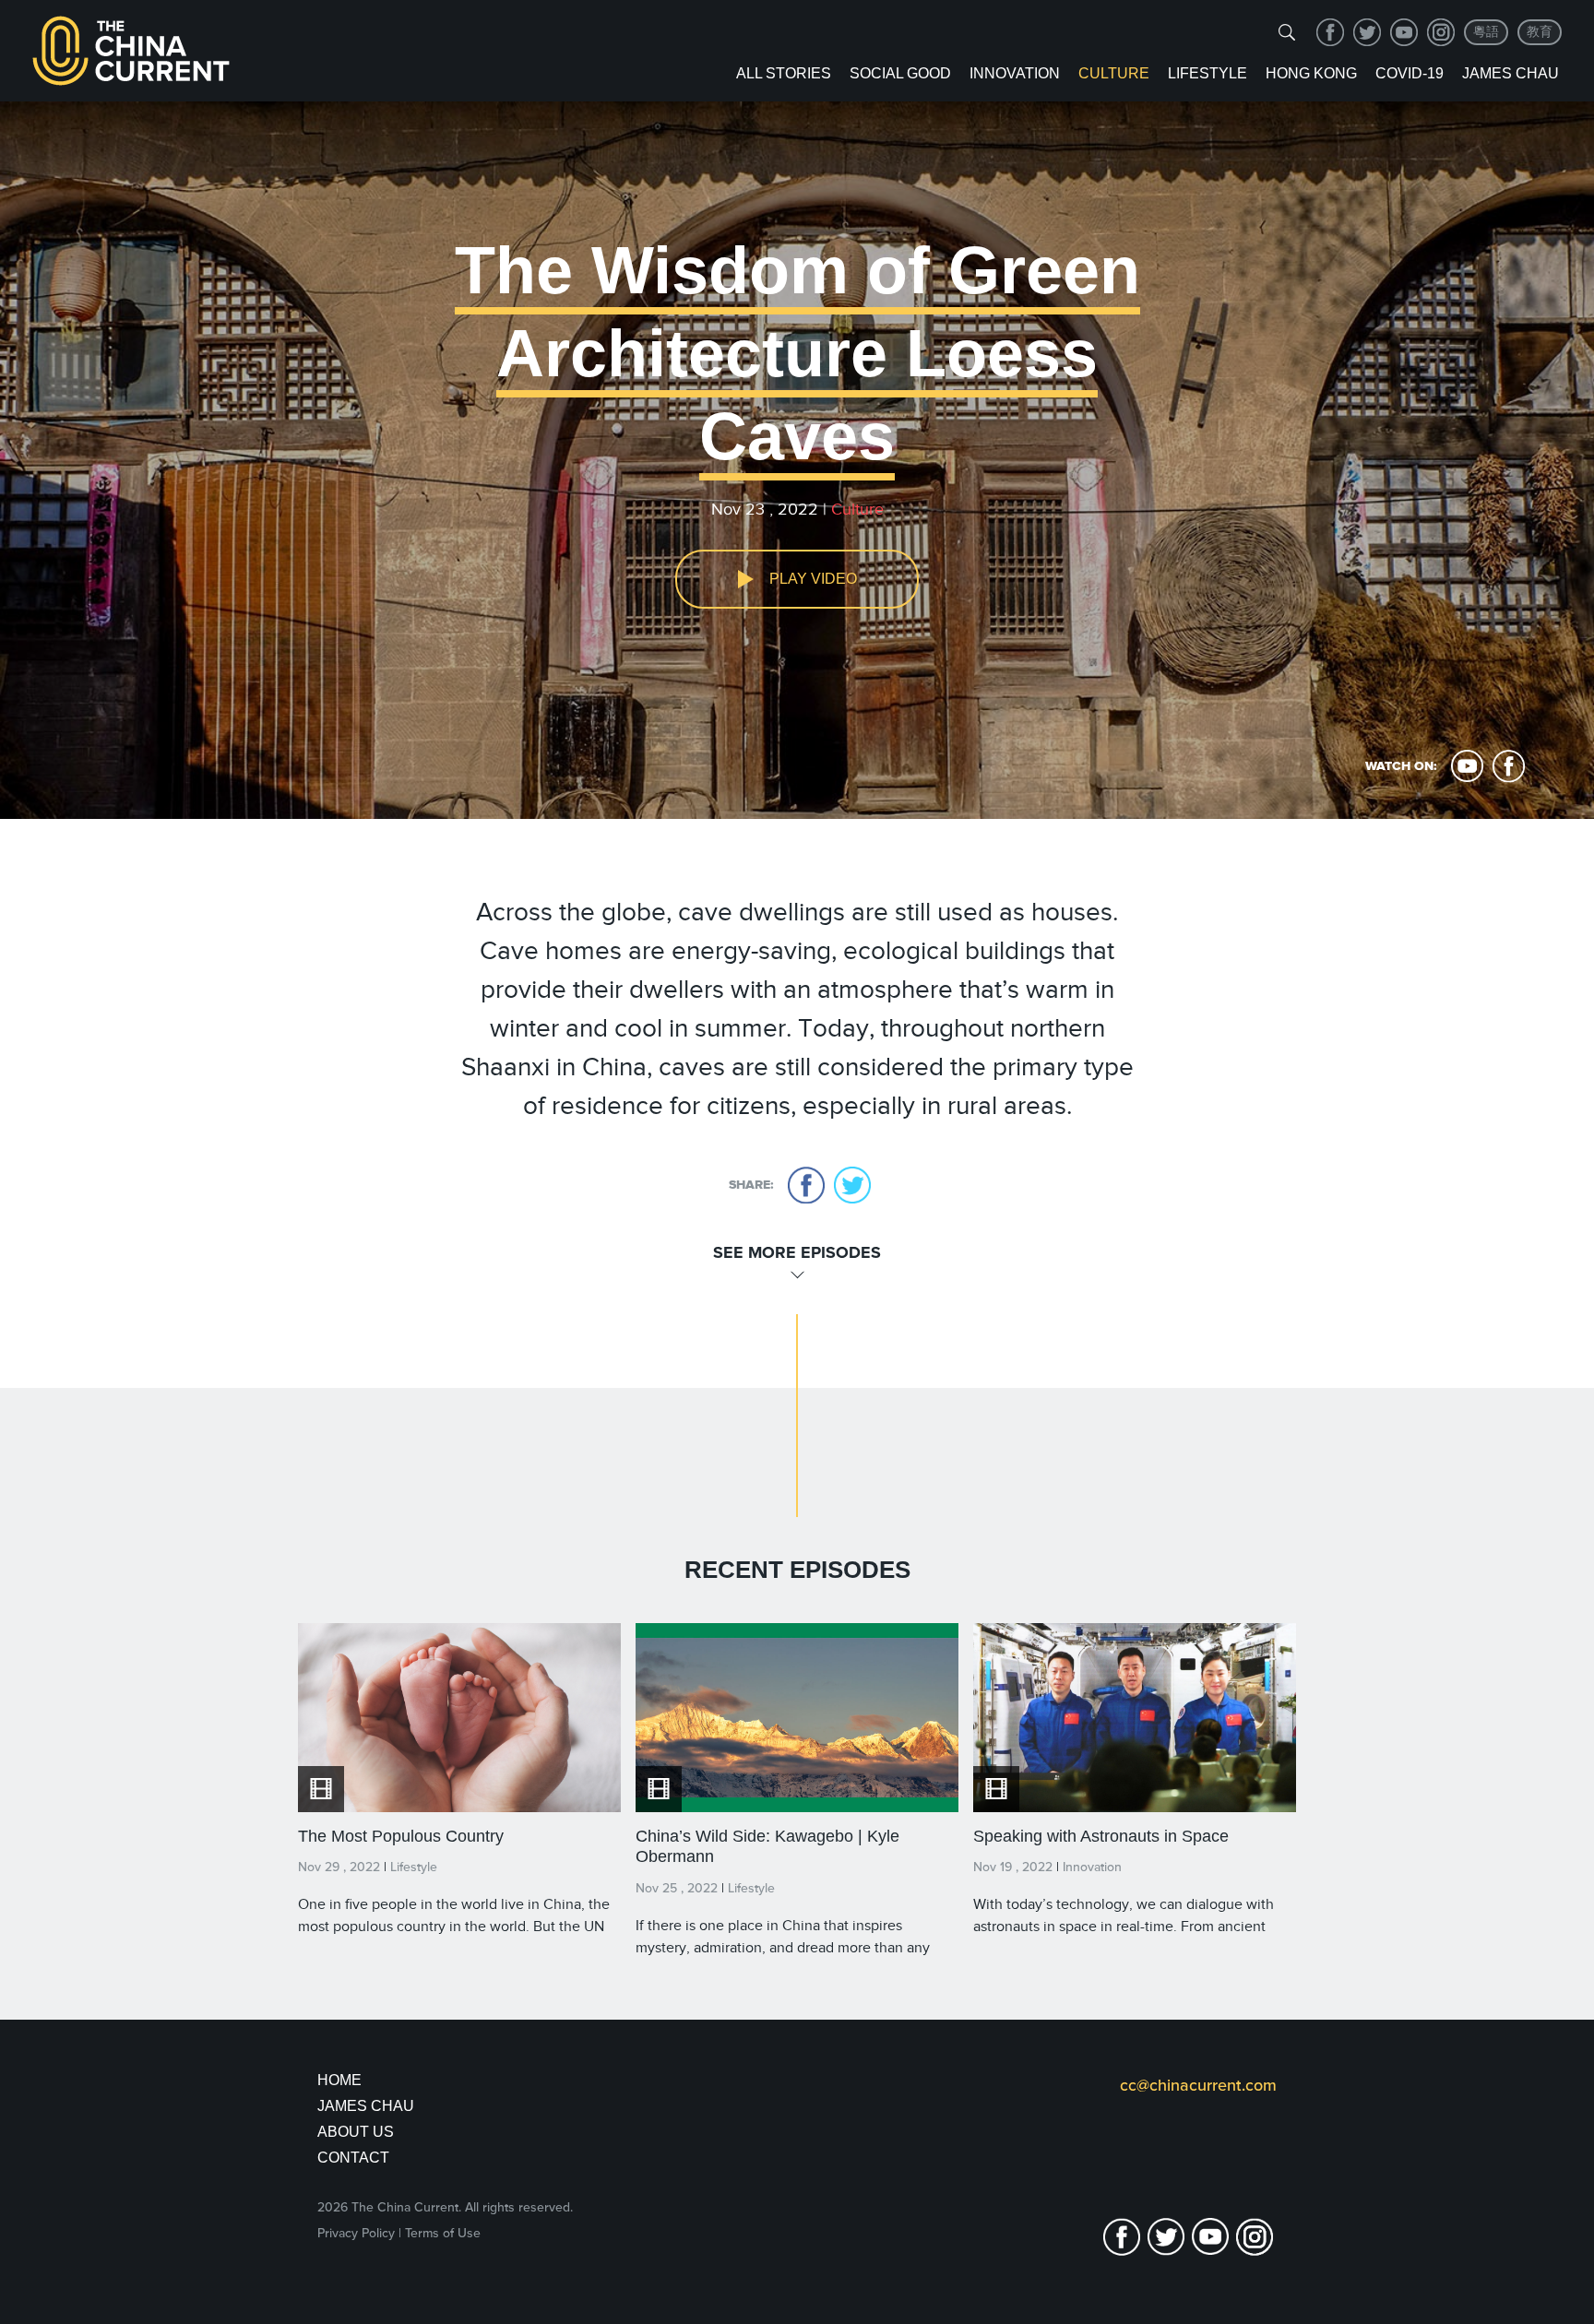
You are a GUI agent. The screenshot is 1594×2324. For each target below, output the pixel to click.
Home (339, 2080)
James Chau (1511, 73)
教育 (1540, 32)
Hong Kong (1311, 73)
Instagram (1441, 32)
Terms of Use (443, 2233)
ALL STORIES (784, 73)
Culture (1114, 73)
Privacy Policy (356, 2233)
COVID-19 (1410, 73)
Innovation (1015, 73)
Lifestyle (1207, 73)
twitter (1367, 32)
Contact (353, 2158)
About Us (356, 2132)
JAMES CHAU (366, 2106)
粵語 (1486, 32)
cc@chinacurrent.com (1198, 2085)
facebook (1330, 32)
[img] (1287, 32)
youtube (1404, 32)
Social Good (900, 73)
